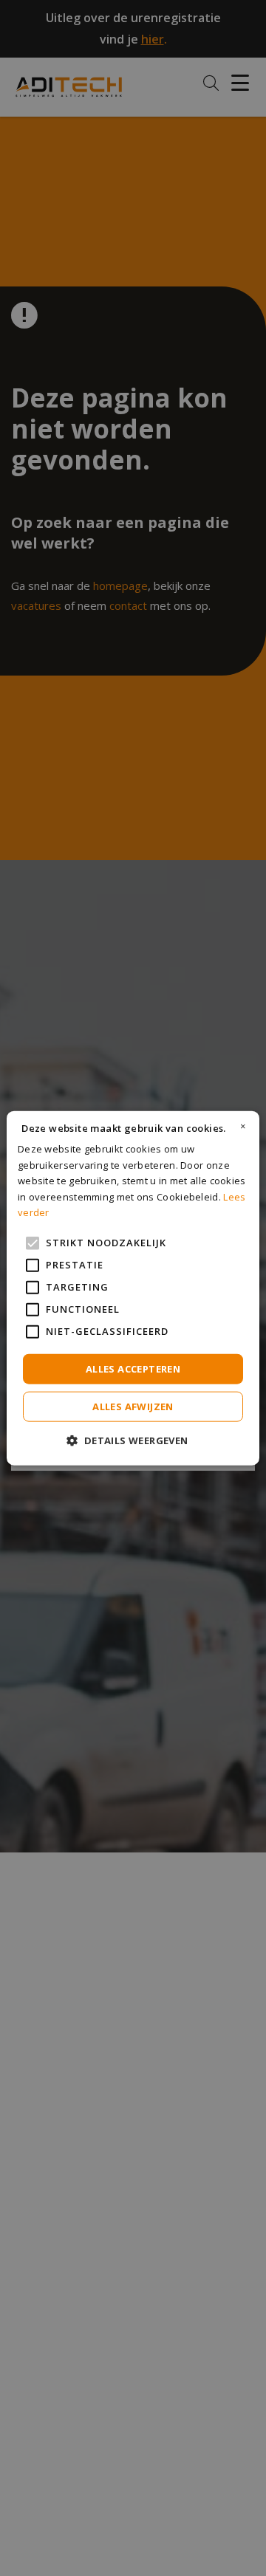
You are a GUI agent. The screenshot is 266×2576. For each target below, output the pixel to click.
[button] (133, 1440)
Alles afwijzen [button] (133, 1407)
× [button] (243, 1126)
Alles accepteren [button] (133, 1368)
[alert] (133, 1288)
